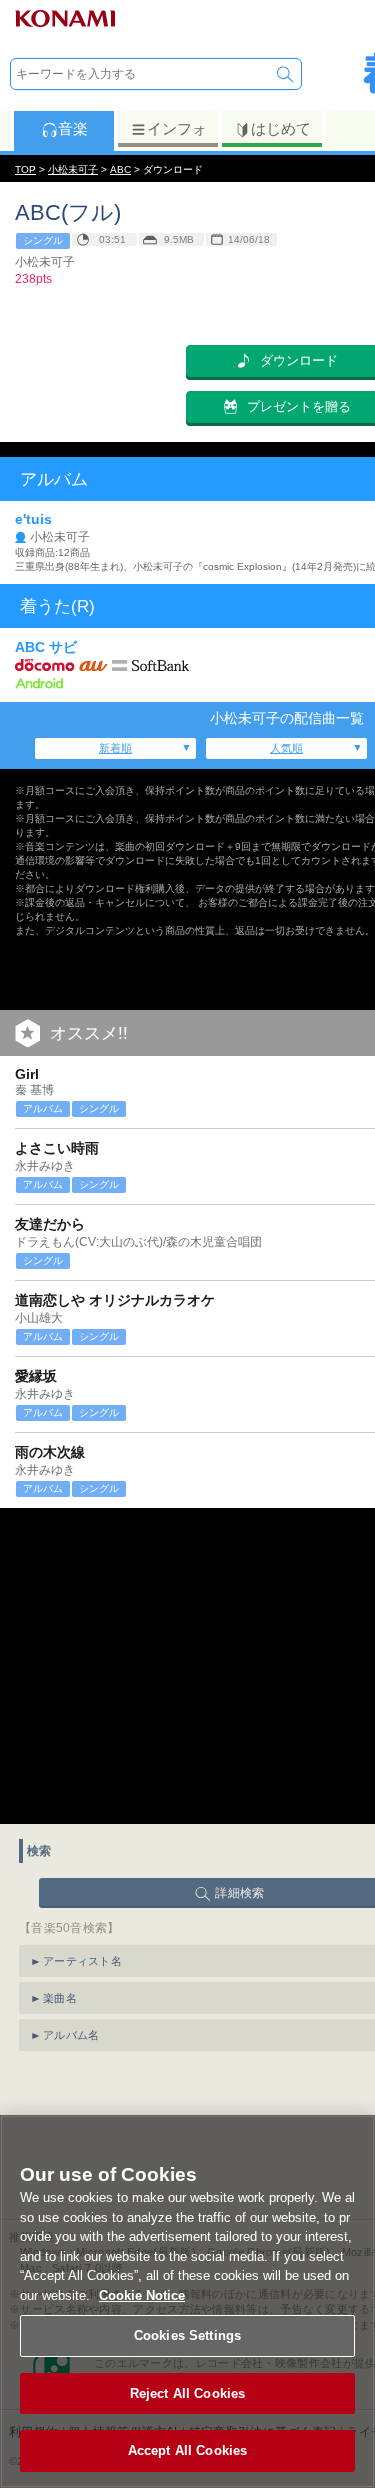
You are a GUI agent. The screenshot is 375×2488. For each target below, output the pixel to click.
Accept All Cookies (187, 2450)
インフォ (177, 128)
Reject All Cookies (187, 2393)
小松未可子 (73, 169)
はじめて (281, 128)
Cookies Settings (187, 2335)
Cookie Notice (142, 2295)
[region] (187, 2301)
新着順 (115, 748)
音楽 (73, 128)
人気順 (286, 748)
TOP (25, 169)
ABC (120, 169)
